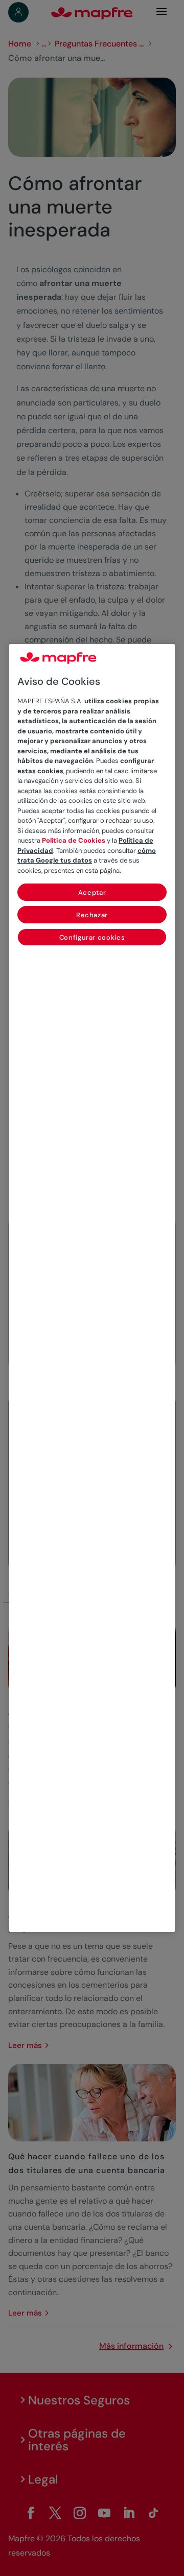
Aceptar (92, 892)
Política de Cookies (74, 840)
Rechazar (92, 915)
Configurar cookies (92, 937)
